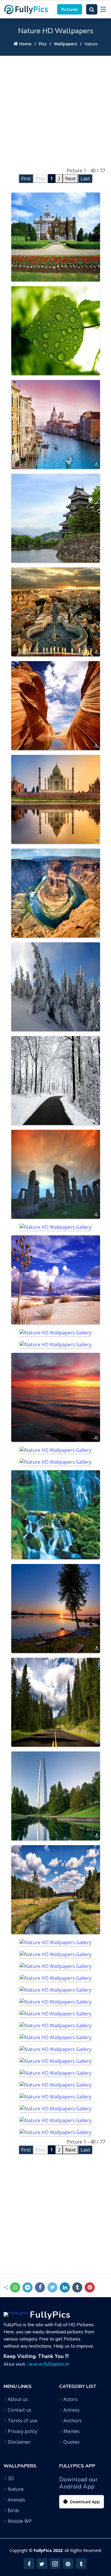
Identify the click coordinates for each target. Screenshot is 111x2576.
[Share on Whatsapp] (15, 2287)
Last (85, 179)
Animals (16, 2500)
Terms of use (22, 2421)
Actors (70, 2399)
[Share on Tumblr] (77, 2287)
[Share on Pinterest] (90, 2287)
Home (25, 44)
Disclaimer (19, 2442)
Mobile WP (20, 2521)
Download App (84, 2502)
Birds (13, 2510)
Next (70, 179)
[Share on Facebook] (40, 2287)
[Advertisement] (55, 111)
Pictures (70, 9)
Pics (43, 44)
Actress (71, 2410)
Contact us (20, 2410)
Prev (41, 179)
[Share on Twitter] (52, 2287)
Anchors (73, 2421)
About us (18, 2399)
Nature (16, 2489)
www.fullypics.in (49, 2364)
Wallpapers (65, 44)
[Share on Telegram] (28, 2287)
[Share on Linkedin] (65, 2287)
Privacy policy (22, 2431)
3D (11, 2478)
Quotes (71, 2442)
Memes (71, 2431)
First (26, 179)
